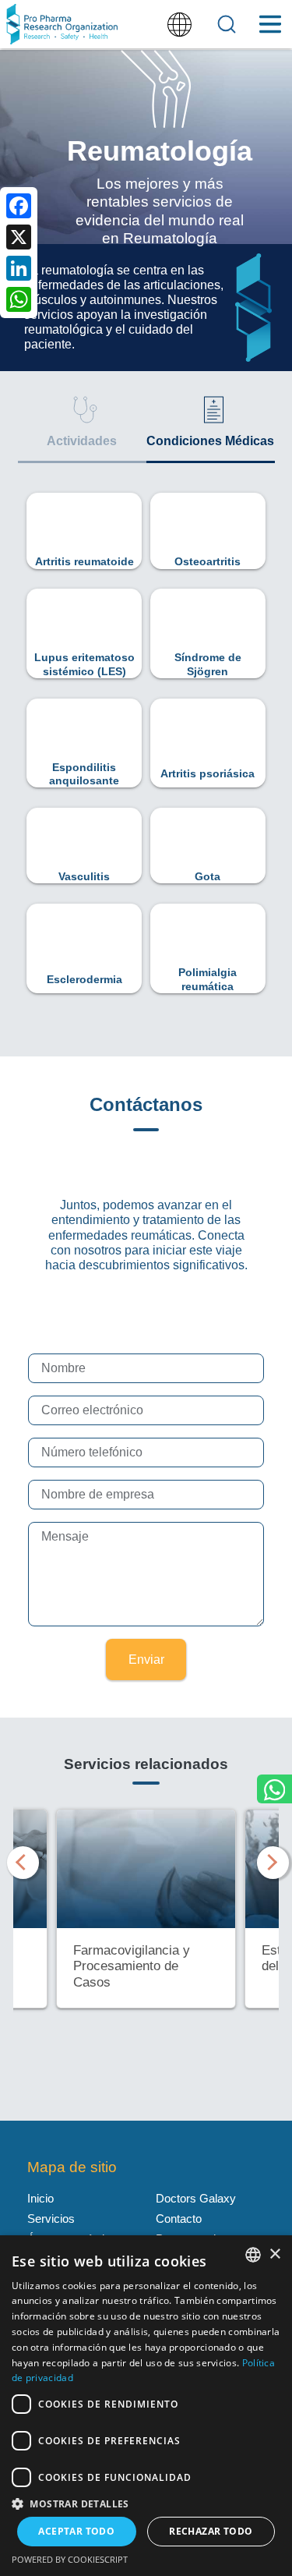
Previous (21, 1859)
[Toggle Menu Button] (270, 24)
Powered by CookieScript (70, 2559)
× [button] (274, 2254)
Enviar (146, 1660)
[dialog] (146, 2406)
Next (271, 1859)
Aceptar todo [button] (76, 2531)
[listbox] (253, 2255)
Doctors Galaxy (196, 2198)
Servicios (51, 2219)
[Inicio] (62, 24)
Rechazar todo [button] (211, 2531)
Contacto (179, 2219)
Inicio (40, 2198)
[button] (146, 2503)
